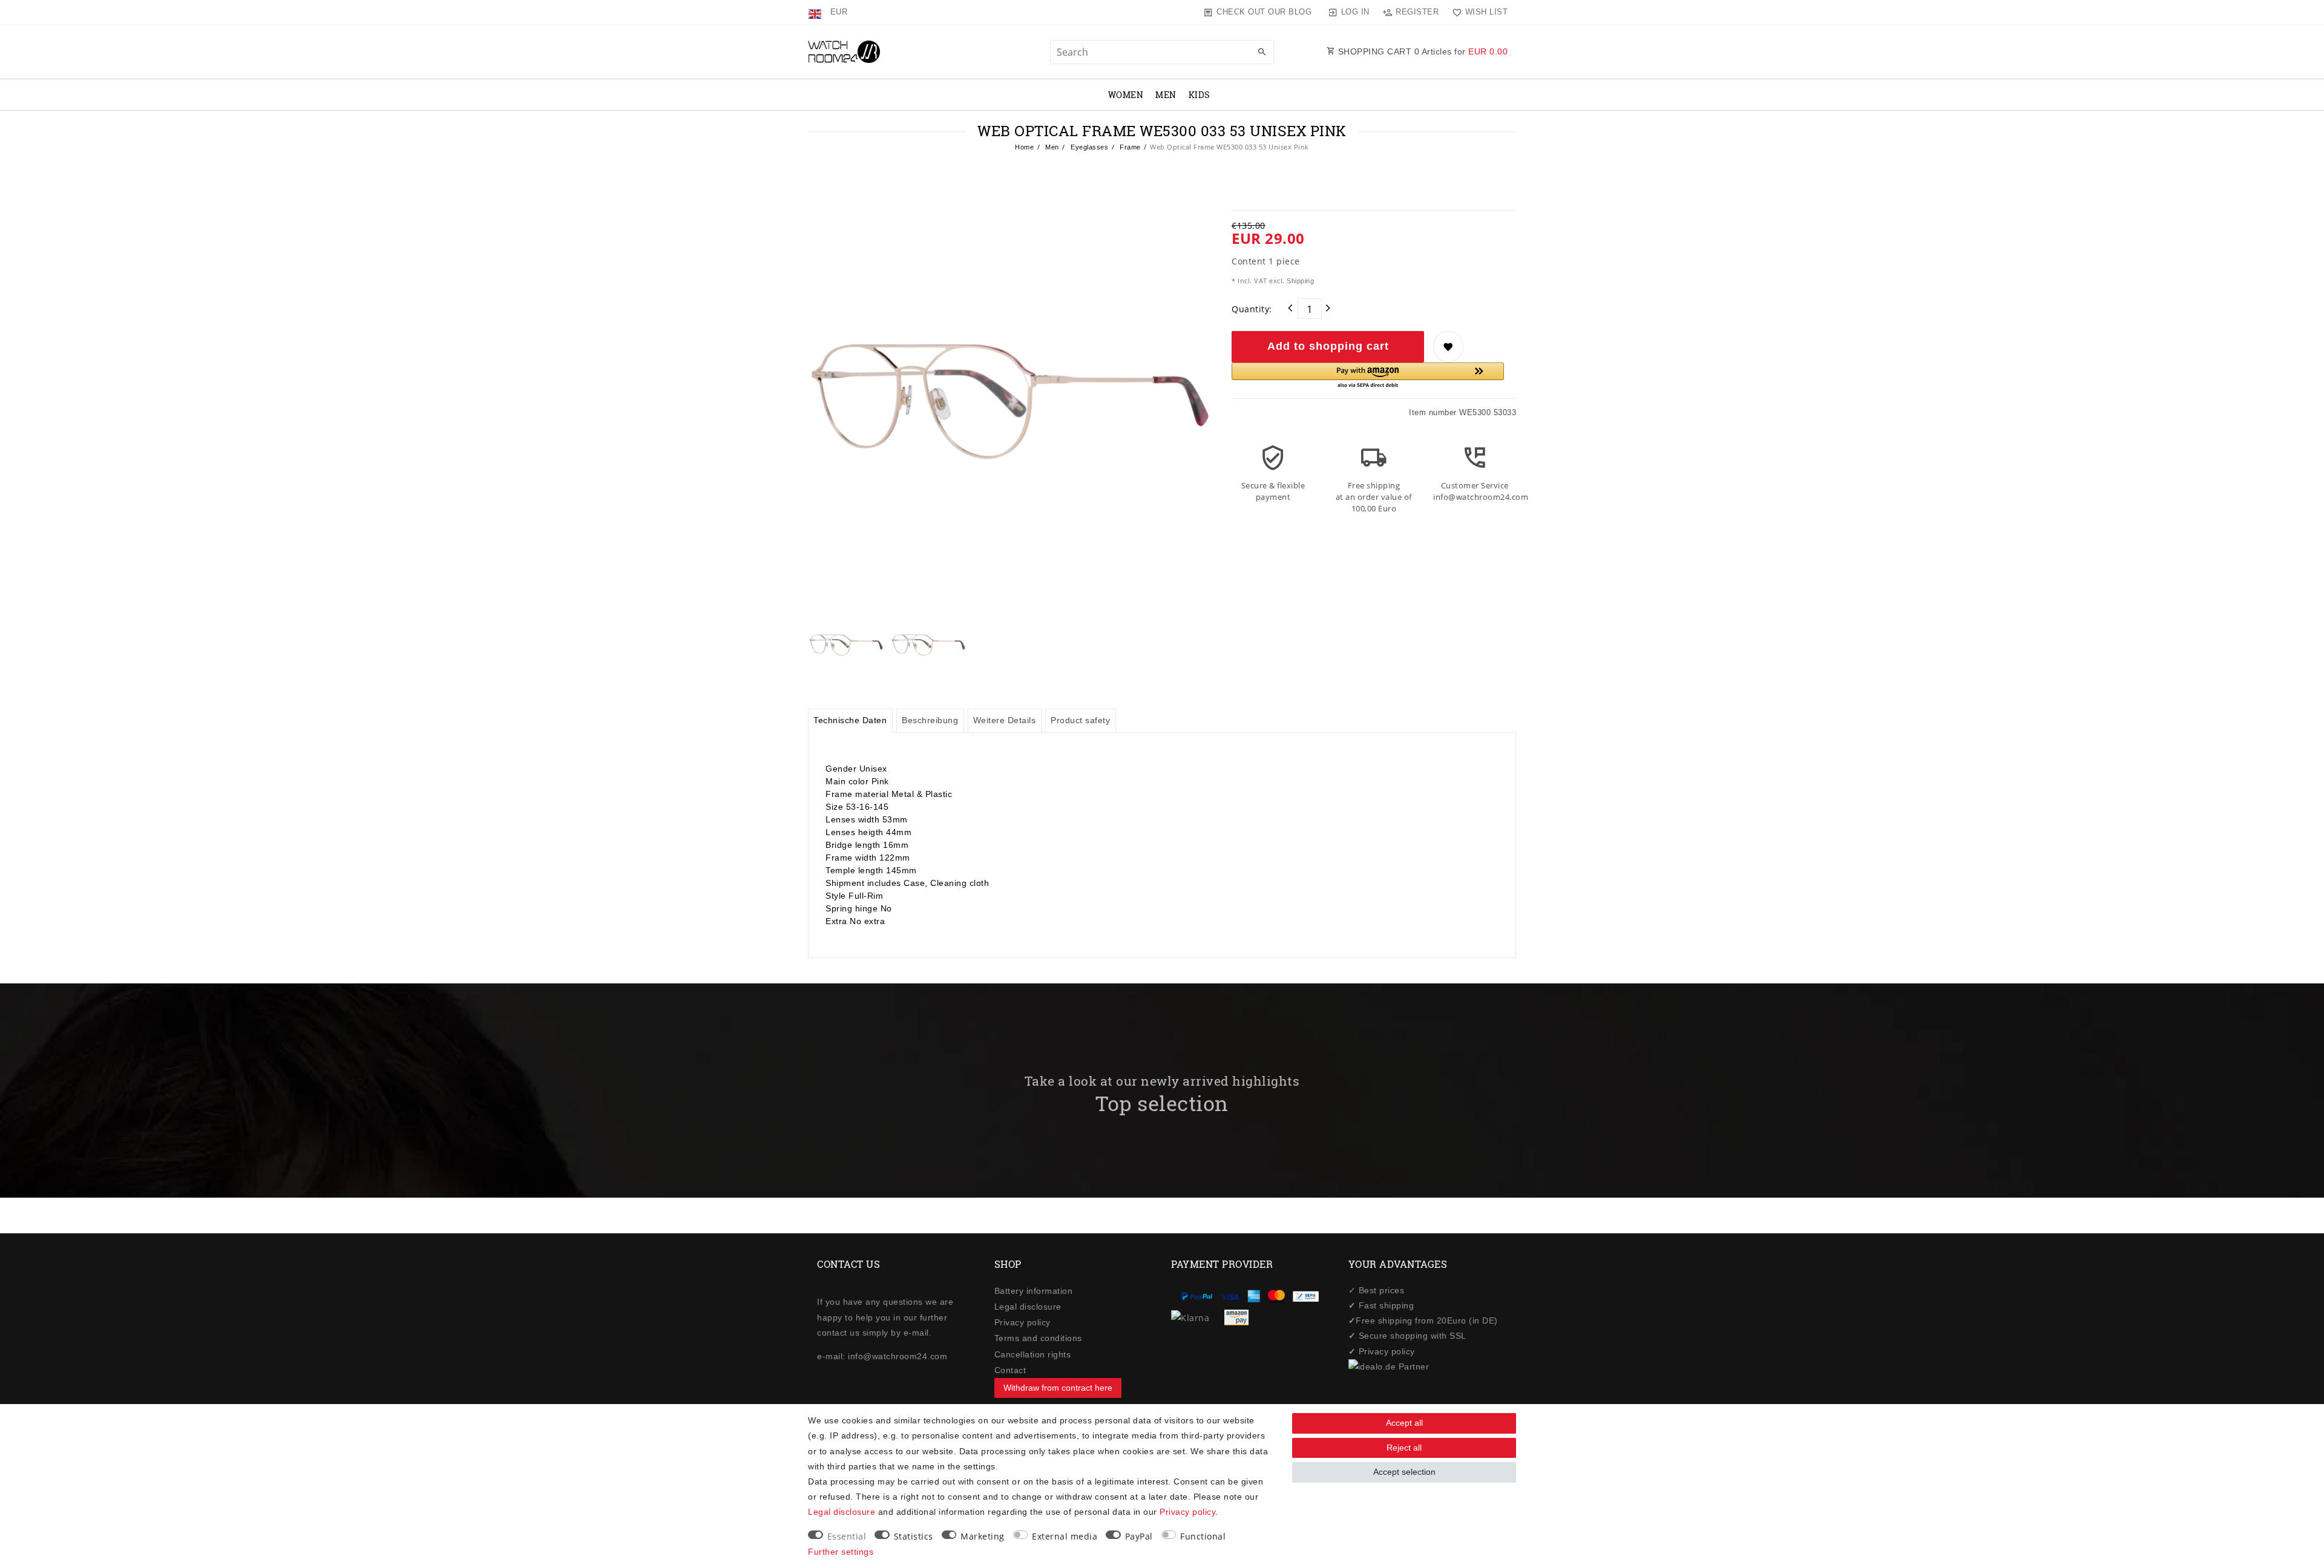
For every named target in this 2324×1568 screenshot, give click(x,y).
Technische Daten (850, 720)
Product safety (1080, 720)
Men (1166, 95)
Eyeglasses (1089, 147)
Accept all (1404, 1423)
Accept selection (1404, 1472)
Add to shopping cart (1328, 346)
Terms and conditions (1038, 1338)
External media (1065, 1536)
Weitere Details (1005, 720)
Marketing (983, 1536)
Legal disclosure (1028, 1307)
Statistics (914, 1536)
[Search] (1262, 53)
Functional (1203, 1536)
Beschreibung (930, 720)
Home (1024, 147)
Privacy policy (1022, 1322)
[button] (1368, 376)
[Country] (816, 12)
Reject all (1404, 1448)
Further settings (841, 1552)
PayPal (1139, 1536)
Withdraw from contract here (1058, 1388)
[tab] (850, 721)
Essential (847, 1536)
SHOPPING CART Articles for (1421, 51)
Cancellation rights (1033, 1354)
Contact (1010, 1370)
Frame (1129, 147)
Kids (1200, 95)
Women (1126, 95)
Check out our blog (1264, 12)
